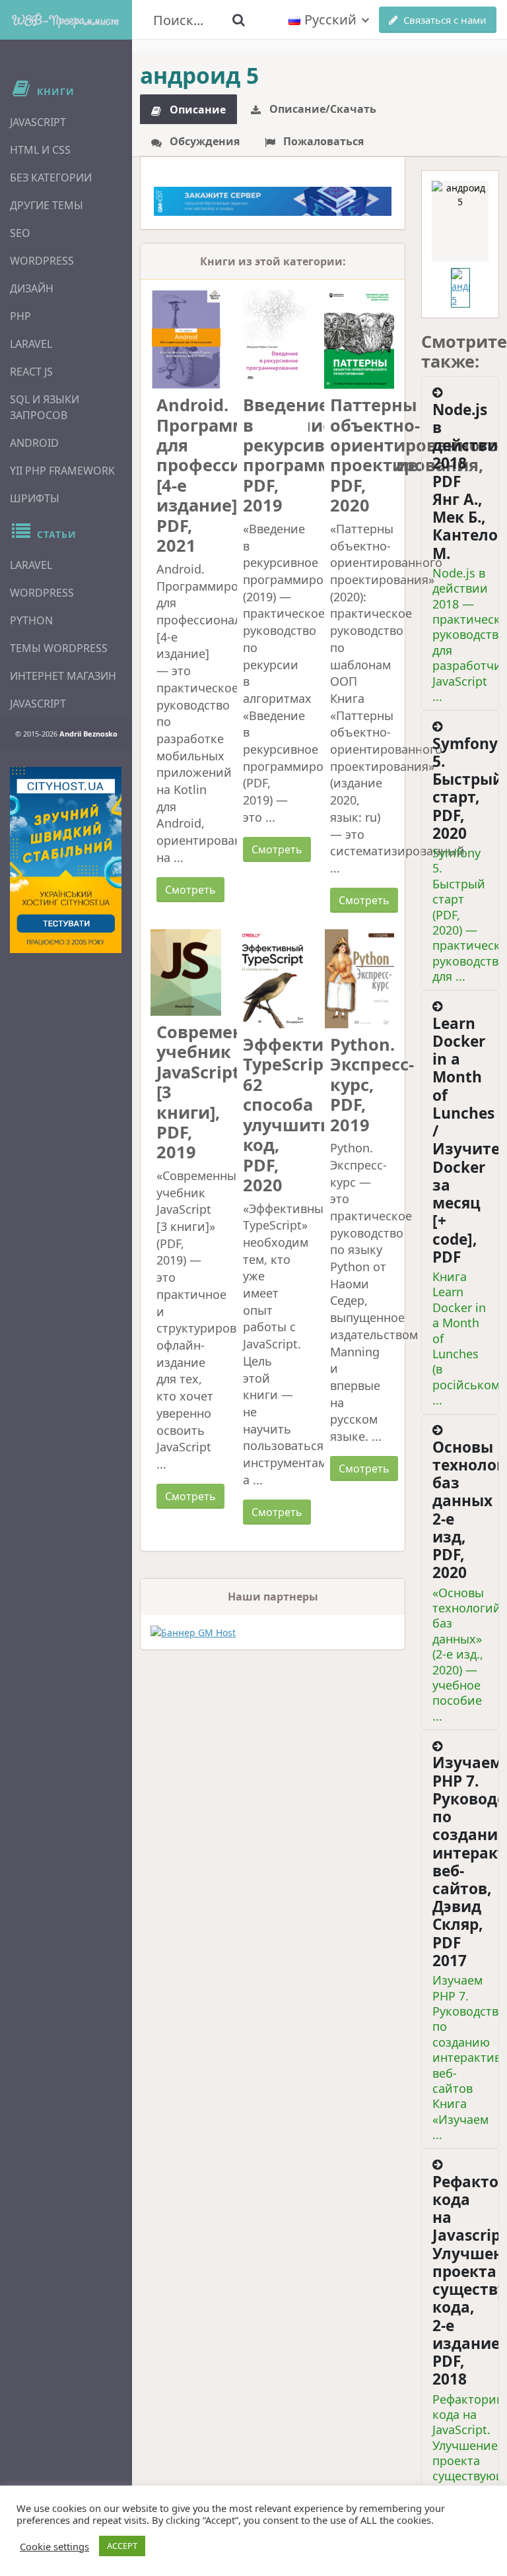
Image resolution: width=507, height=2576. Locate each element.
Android (34, 443)
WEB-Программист (66, 19)
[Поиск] (239, 20)
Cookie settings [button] (54, 2546)
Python (31, 620)
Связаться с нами (445, 20)
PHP (20, 316)
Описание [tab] (196, 110)
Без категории (51, 178)
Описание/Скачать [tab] (321, 109)
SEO (20, 233)
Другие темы (47, 205)
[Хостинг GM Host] (273, 200)
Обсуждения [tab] (203, 141)
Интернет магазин (63, 676)
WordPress (42, 261)
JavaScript (38, 122)
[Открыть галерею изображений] (460, 221)
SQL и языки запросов (45, 407)
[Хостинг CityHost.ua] (66, 860)
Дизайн (32, 288)
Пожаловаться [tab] (322, 141)
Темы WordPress (59, 648)
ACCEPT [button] (122, 2546)
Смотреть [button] (190, 890)
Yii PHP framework (62, 471)
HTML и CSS (40, 150)
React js (31, 372)
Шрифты (35, 498)
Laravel (31, 344)
